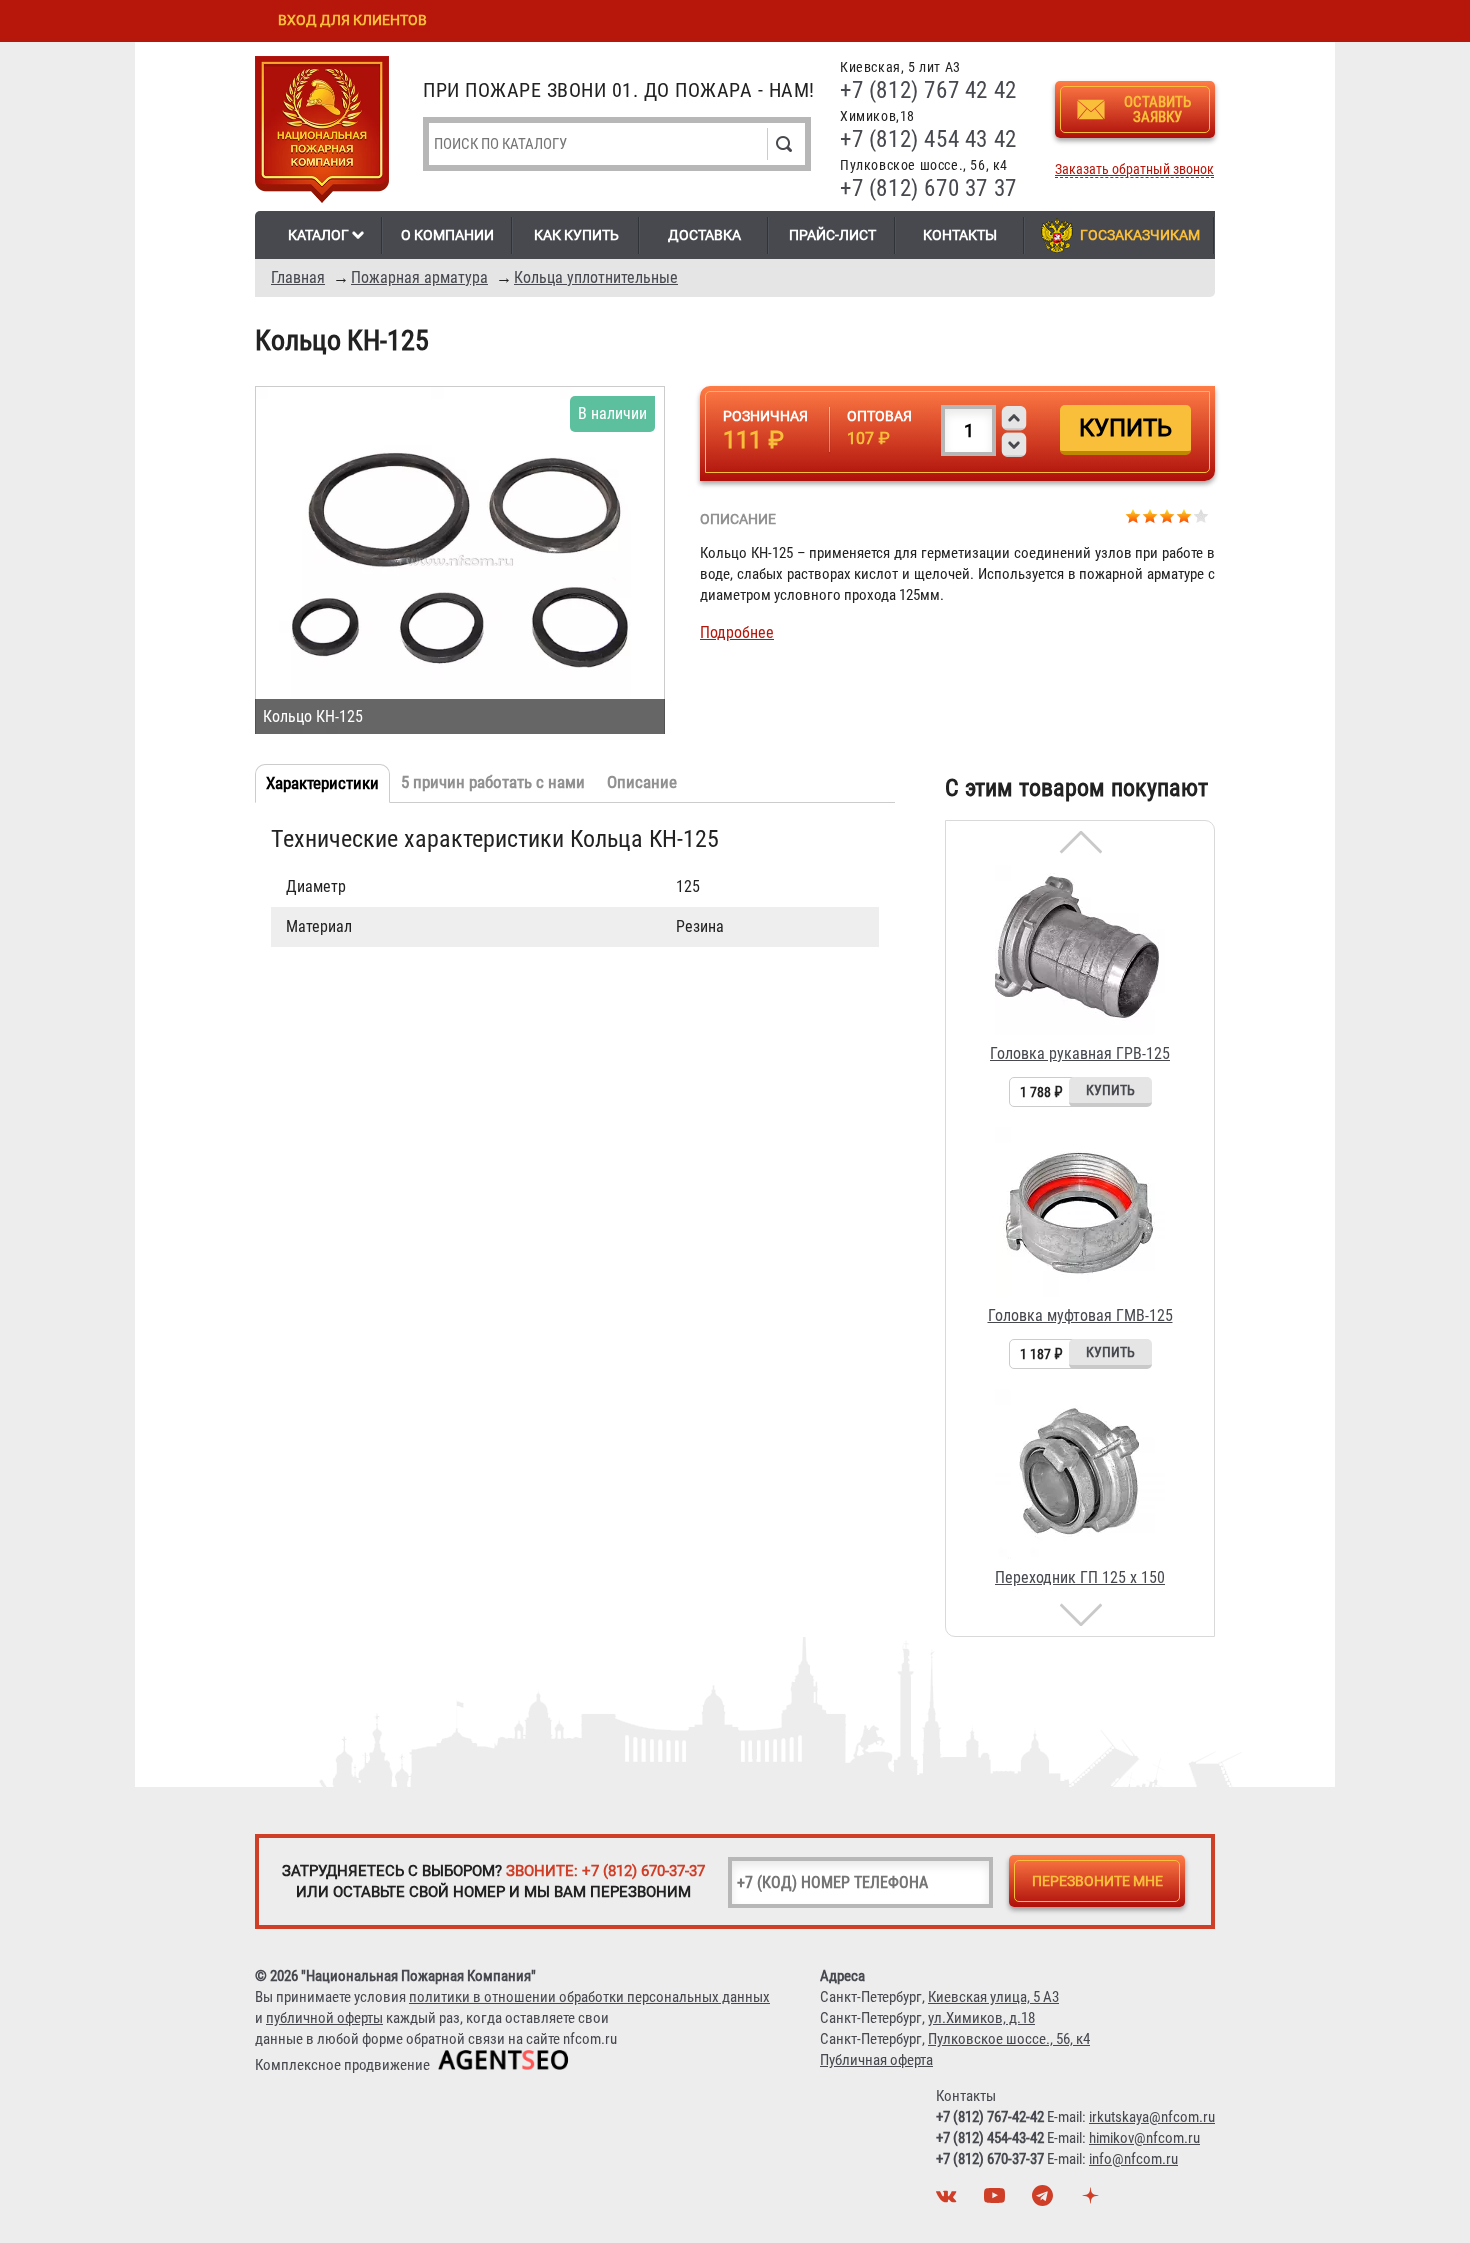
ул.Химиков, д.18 (981, 2018)
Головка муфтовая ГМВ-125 (1080, 1315)
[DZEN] (1093, 2201)
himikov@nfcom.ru (1144, 2138)
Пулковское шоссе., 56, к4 (1009, 2039)
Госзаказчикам (1140, 235)
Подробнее (737, 632)
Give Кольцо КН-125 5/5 (1201, 515)
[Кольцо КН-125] (460, 560)
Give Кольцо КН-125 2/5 (1150, 515)
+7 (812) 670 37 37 (928, 188)
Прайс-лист (832, 235)
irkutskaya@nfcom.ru (1152, 2117)
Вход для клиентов (352, 20)
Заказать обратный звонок (1134, 169)
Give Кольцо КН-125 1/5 (1133, 515)
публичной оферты (324, 2018)
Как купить (576, 235)
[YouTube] (997, 2201)
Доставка (704, 235)
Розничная (765, 416)
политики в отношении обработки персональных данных (589, 1997)
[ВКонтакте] (949, 2201)
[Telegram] (1045, 2201)
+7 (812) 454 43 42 (928, 139)
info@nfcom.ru (1133, 2159)
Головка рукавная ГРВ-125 (1080, 1053)
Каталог (318, 235)
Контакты (960, 235)
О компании (447, 235)
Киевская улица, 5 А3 (993, 1997)
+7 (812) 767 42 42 (928, 90)
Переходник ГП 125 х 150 (1080, 1577)
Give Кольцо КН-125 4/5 (1184, 515)
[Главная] (322, 133)
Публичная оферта (876, 2060)
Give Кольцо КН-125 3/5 (1167, 515)
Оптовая (879, 416)
